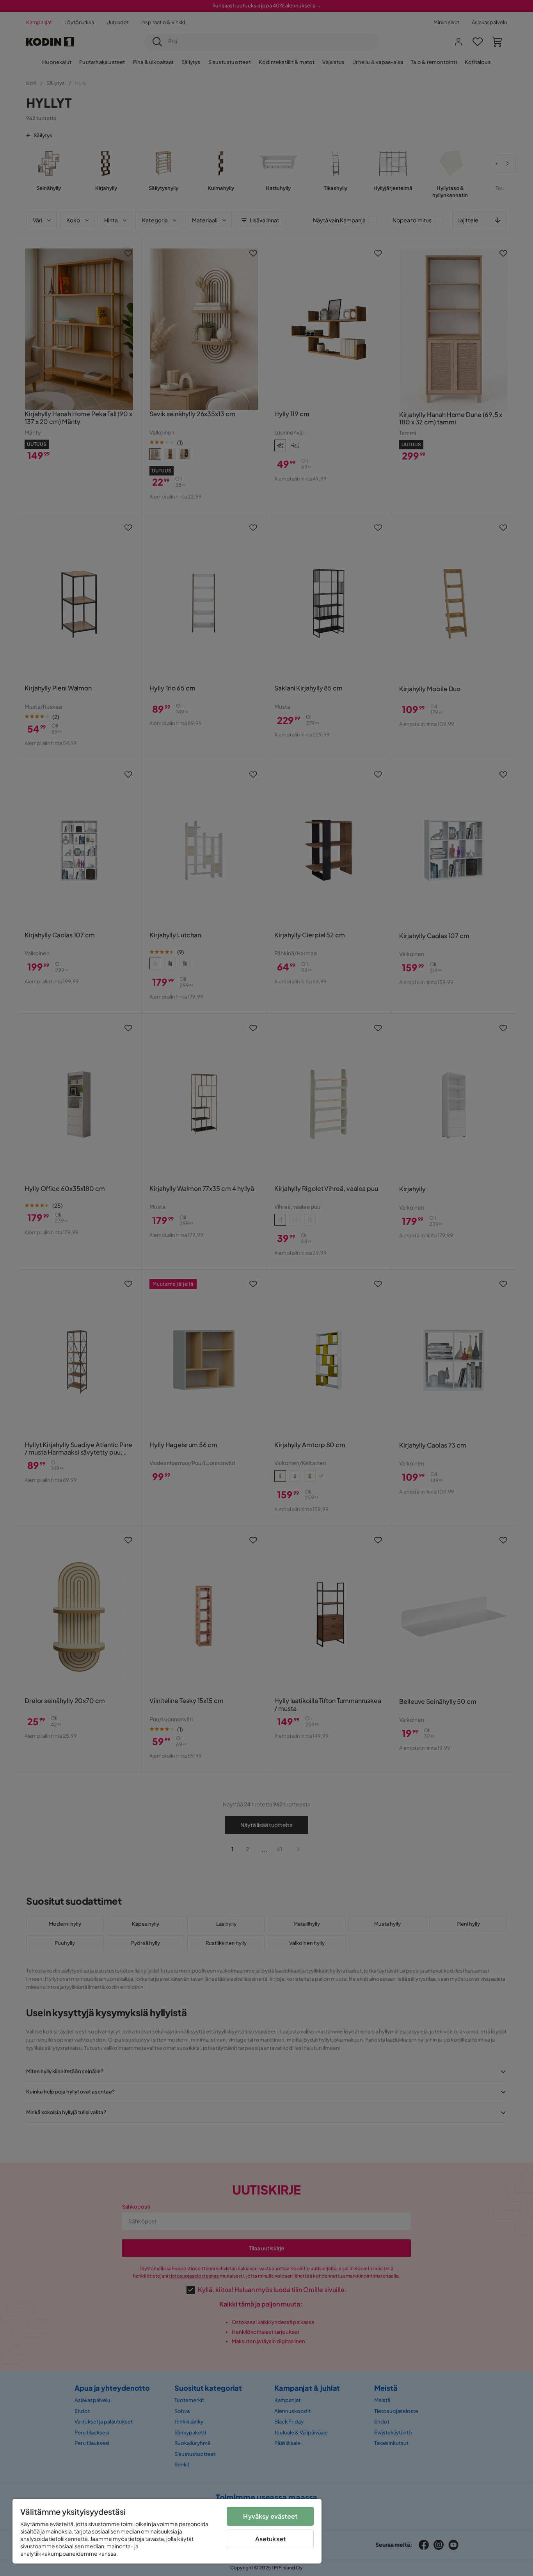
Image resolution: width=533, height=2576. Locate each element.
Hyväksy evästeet (270, 2516)
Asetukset (270, 2539)
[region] (167, 2531)
